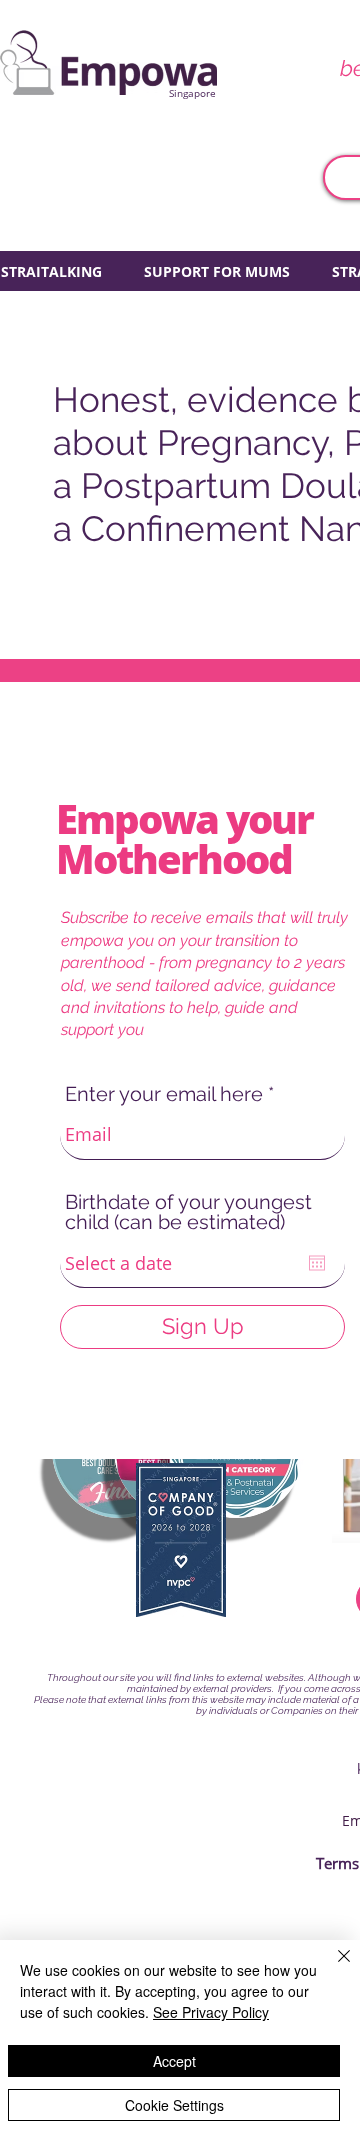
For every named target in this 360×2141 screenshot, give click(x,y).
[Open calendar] (317, 1263)
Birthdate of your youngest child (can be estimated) (188, 1212)
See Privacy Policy (211, 2012)
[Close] (332, 1968)
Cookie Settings (174, 2105)
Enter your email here (164, 1094)
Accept (174, 2061)
